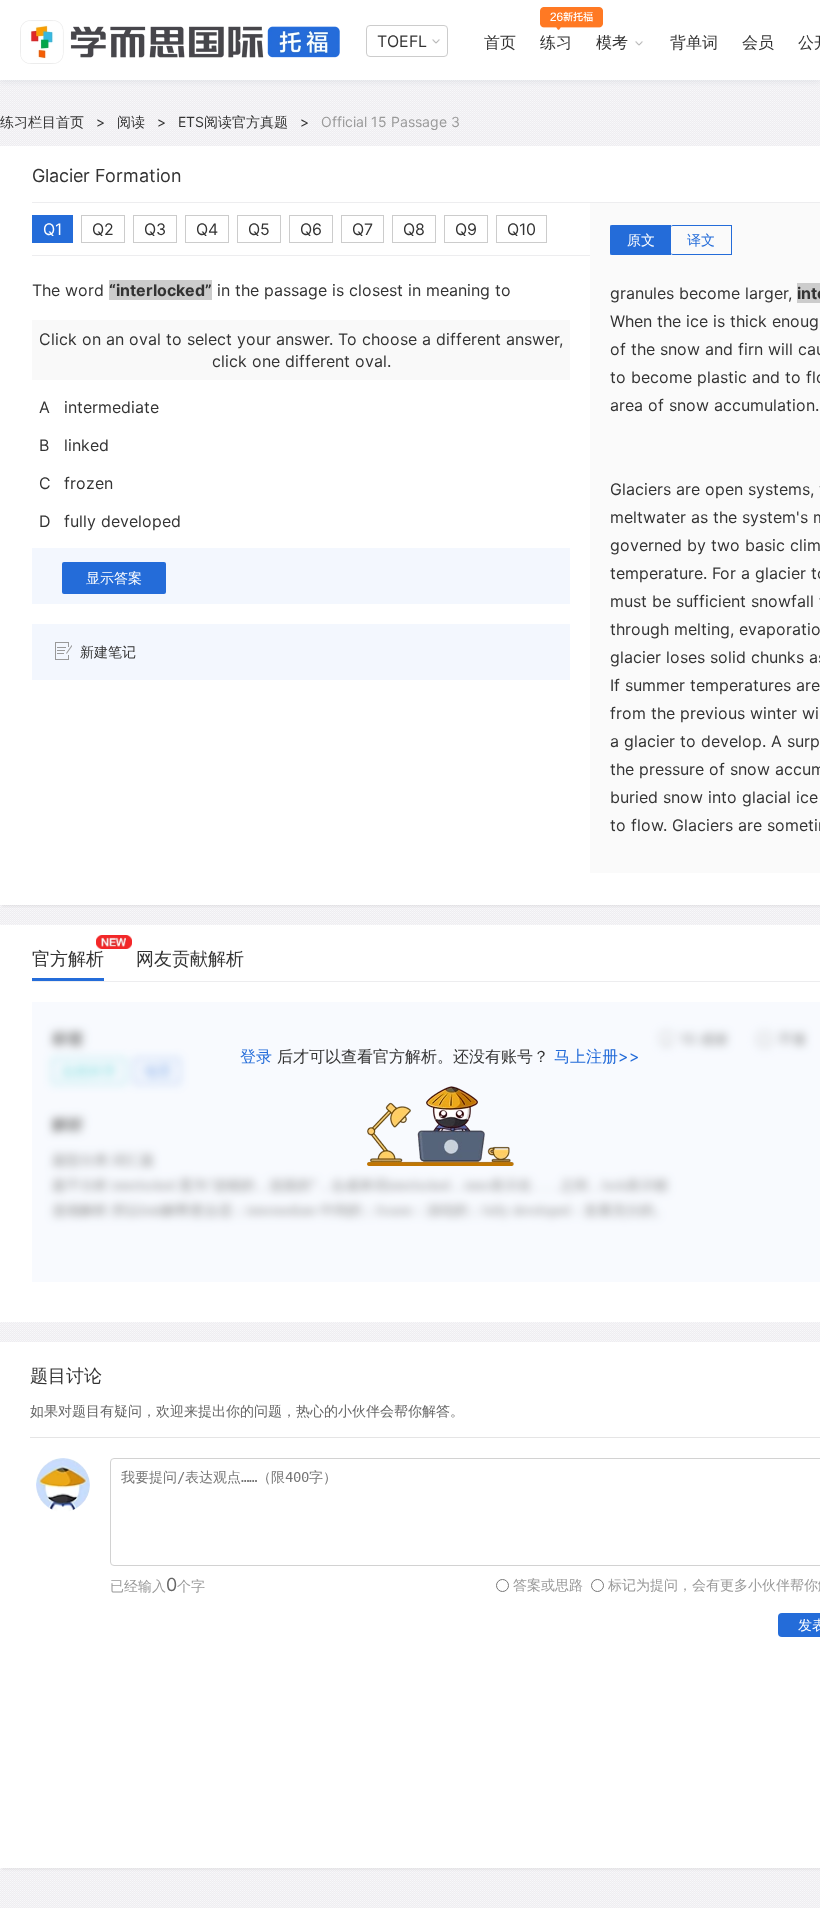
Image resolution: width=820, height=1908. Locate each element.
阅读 (131, 121)
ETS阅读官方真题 (233, 121)
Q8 (414, 229)
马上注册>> (597, 1056)
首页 (500, 42)
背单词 (694, 42)
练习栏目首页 (42, 121)
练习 (556, 42)
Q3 (155, 229)
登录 (256, 1056)
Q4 (207, 229)
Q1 (52, 229)
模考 (612, 42)
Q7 (362, 229)
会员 (758, 42)
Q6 (311, 229)
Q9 (466, 229)
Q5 (259, 229)
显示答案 (114, 577)
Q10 (521, 229)
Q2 (103, 229)
